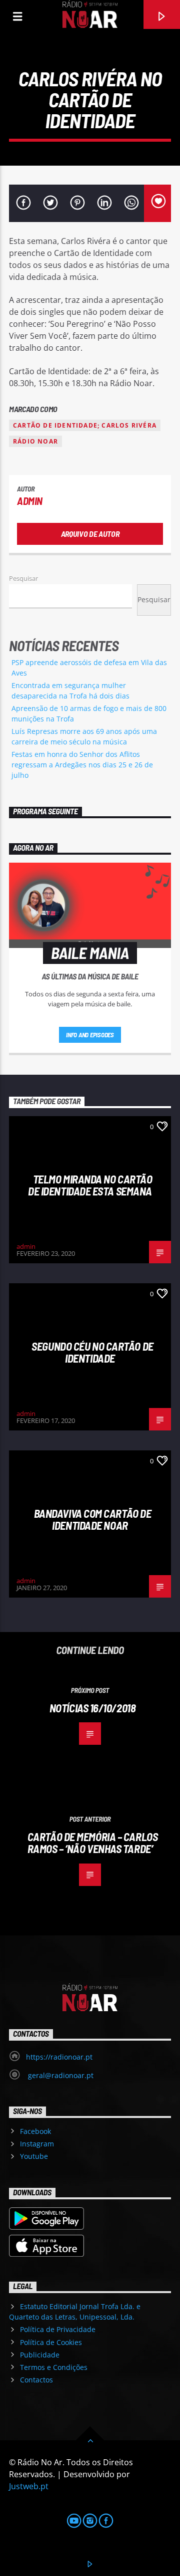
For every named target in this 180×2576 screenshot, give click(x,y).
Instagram (37, 2144)
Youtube (34, 2156)
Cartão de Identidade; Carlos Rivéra (85, 425)
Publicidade (40, 2355)
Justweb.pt (29, 2486)
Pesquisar (23, 578)
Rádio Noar (35, 441)
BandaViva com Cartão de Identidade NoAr (93, 1520)
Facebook (35, 2131)
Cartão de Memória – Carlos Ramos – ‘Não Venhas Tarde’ (92, 1843)
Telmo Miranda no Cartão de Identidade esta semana (90, 1185)
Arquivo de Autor (90, 534)
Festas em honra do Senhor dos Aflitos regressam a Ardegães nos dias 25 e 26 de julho (82, 765)
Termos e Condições (54, 2367)
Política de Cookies (51, 2342)
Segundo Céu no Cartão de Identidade (92, 1352)
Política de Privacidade (58, 2329)
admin (30, 501)
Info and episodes (90, 1035)
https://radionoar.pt (59, 2057)
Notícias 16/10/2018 (93, 1708)
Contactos (36, 2380)
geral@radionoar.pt (60, 2075)
